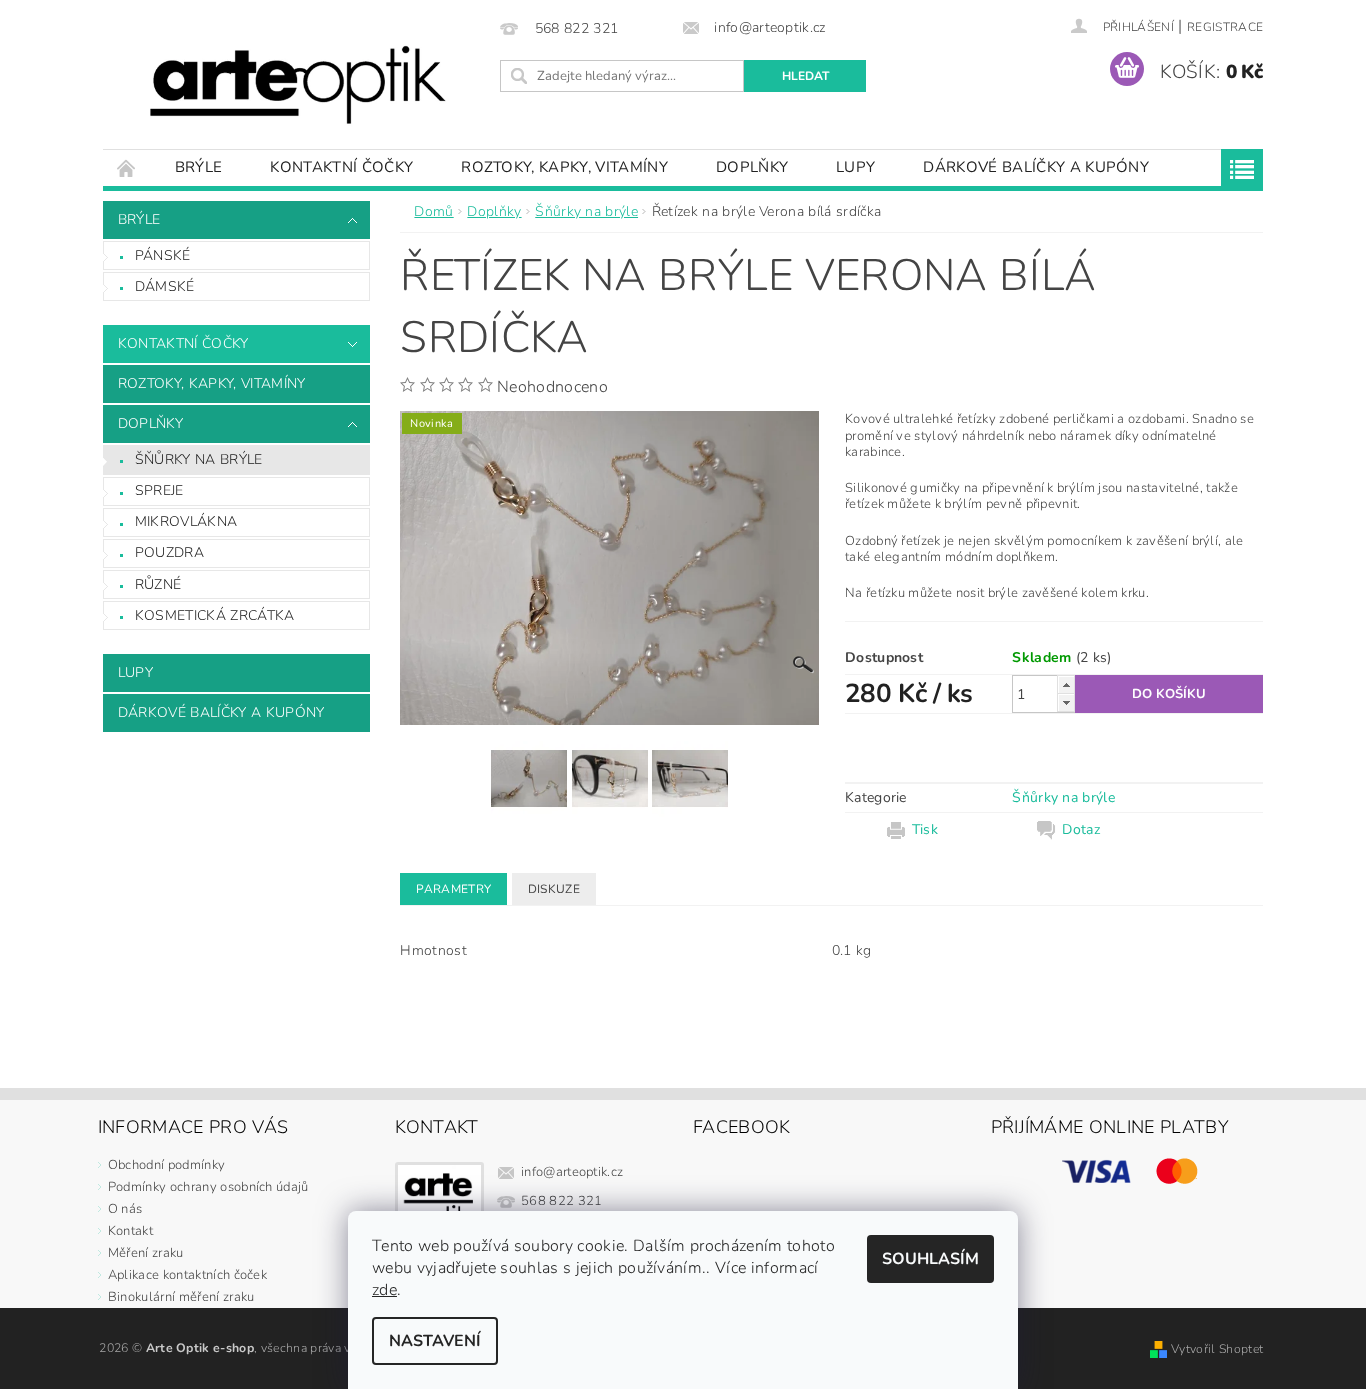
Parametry (453, 889)
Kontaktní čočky (341, 167)
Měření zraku (146, 1253)
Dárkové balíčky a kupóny (1036, 167)
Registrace (1225, 27)
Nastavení (435, 1341)
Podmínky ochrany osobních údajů (208, 1187)
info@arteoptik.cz (572, 1172)
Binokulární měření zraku (181, 1297)
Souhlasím (930, 1259)
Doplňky (752, 167)
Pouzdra (169, 552)
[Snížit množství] (1066, 702)
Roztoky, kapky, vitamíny (564, 167)
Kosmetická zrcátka (215, 615)
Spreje (159, 490)
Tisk (925, 830)
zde (384, 1290)
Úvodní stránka (127, 167)
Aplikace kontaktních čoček (187, 1275)
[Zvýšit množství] (1066, 684)
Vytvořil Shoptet (1217, 1349)
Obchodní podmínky (166, 1165)
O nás (125, 1209)
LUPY (855, 167)
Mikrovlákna (186, 521)
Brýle (199, 167)
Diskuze (554, 889)
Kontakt (130, 1231)
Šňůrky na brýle (199, 459)
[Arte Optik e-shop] (298, 84)
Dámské (165, 286)
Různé (158, 584)
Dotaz (1081, 830)
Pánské (163, 255)
